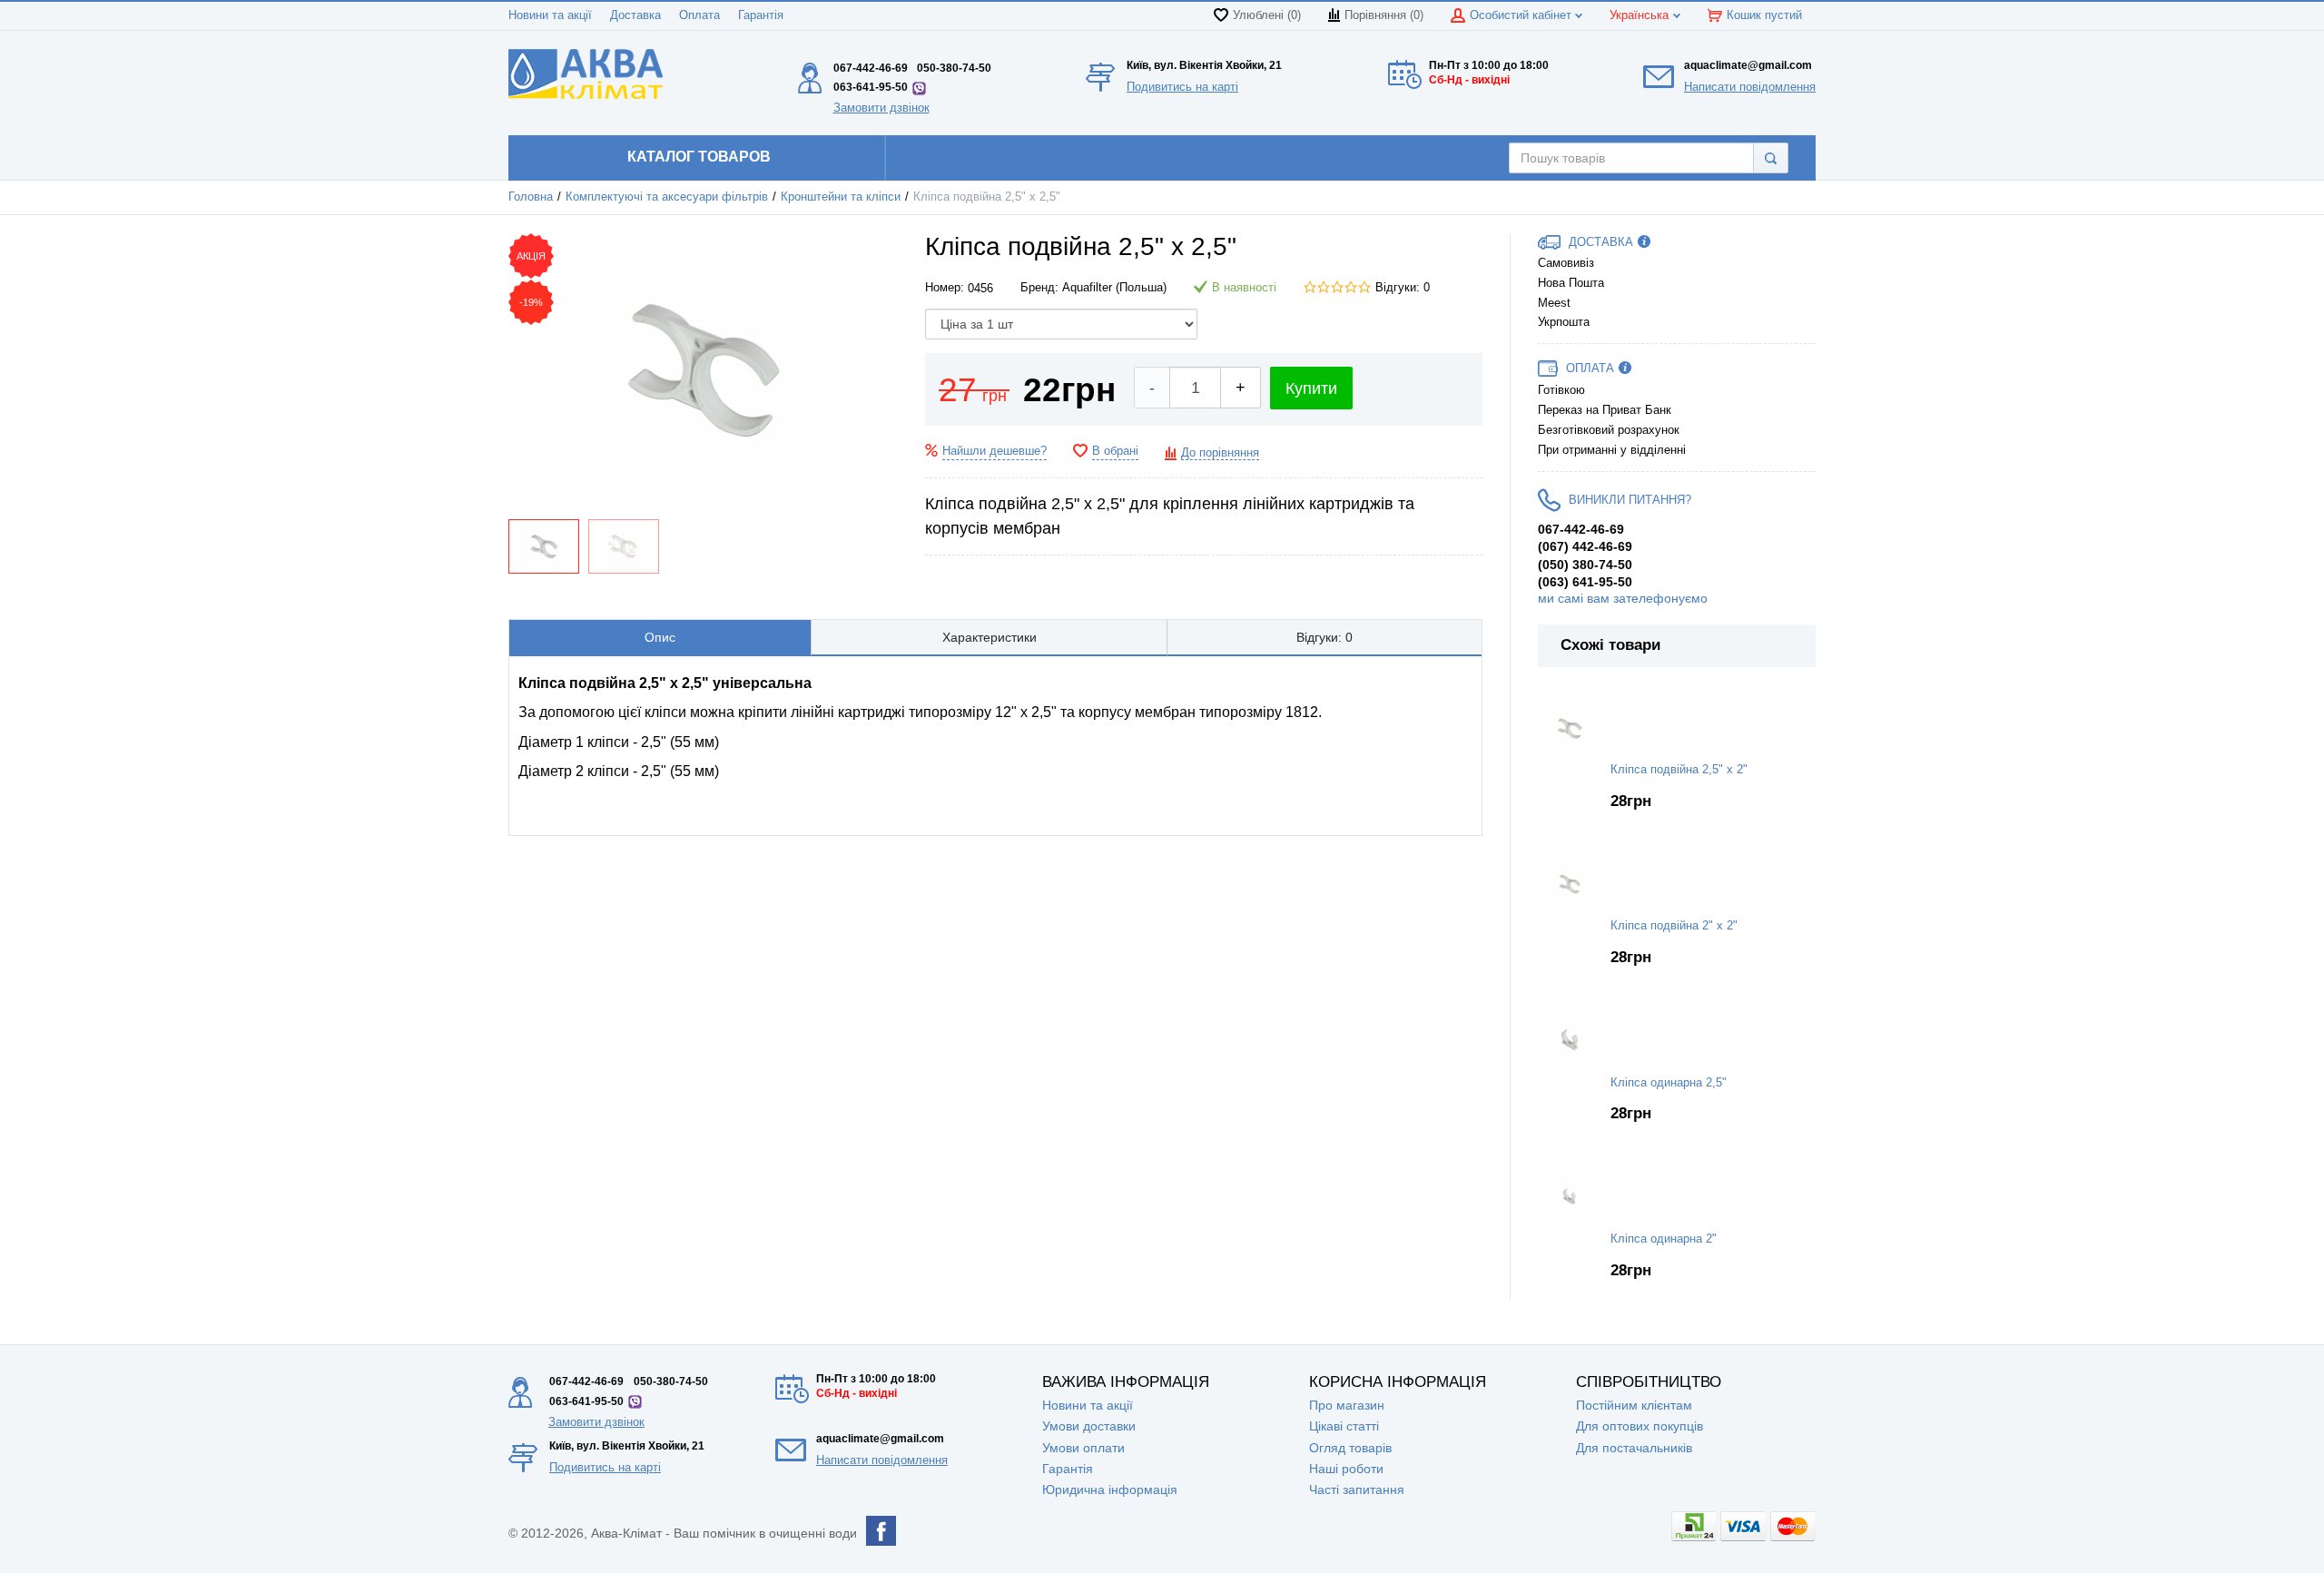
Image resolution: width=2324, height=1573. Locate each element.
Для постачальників (1634, 1448)
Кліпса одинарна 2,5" (1669, 1083)
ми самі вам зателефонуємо (1623, 598)
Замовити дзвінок (881, 108)
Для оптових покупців (1640, 1426)
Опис (660, 637)
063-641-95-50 (871, 87)
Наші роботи (1346, 1469)
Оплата (699, 15)
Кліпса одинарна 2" (1664, 1239)
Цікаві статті (1344, 1426)
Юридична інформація (1110, 1489)
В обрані (1115, 451)
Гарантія (761, 15)
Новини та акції (550, 15)
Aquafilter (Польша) (1114, 288)
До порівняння (1220, 453)
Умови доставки (1089, 1426)
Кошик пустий (1764, 15)
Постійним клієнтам (1634, 1405)
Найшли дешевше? (995, 451)
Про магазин (1347, 1405)
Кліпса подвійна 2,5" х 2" (1679, 770)
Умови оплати (1083, 1448)
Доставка (635, 15)
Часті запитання (1357, 1489)
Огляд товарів (1350, 1448)
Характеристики (990, 637)
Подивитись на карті (1182, 87)
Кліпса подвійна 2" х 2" (1674, 926)
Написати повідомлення (1750, 87)
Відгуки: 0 (1403, 288)
